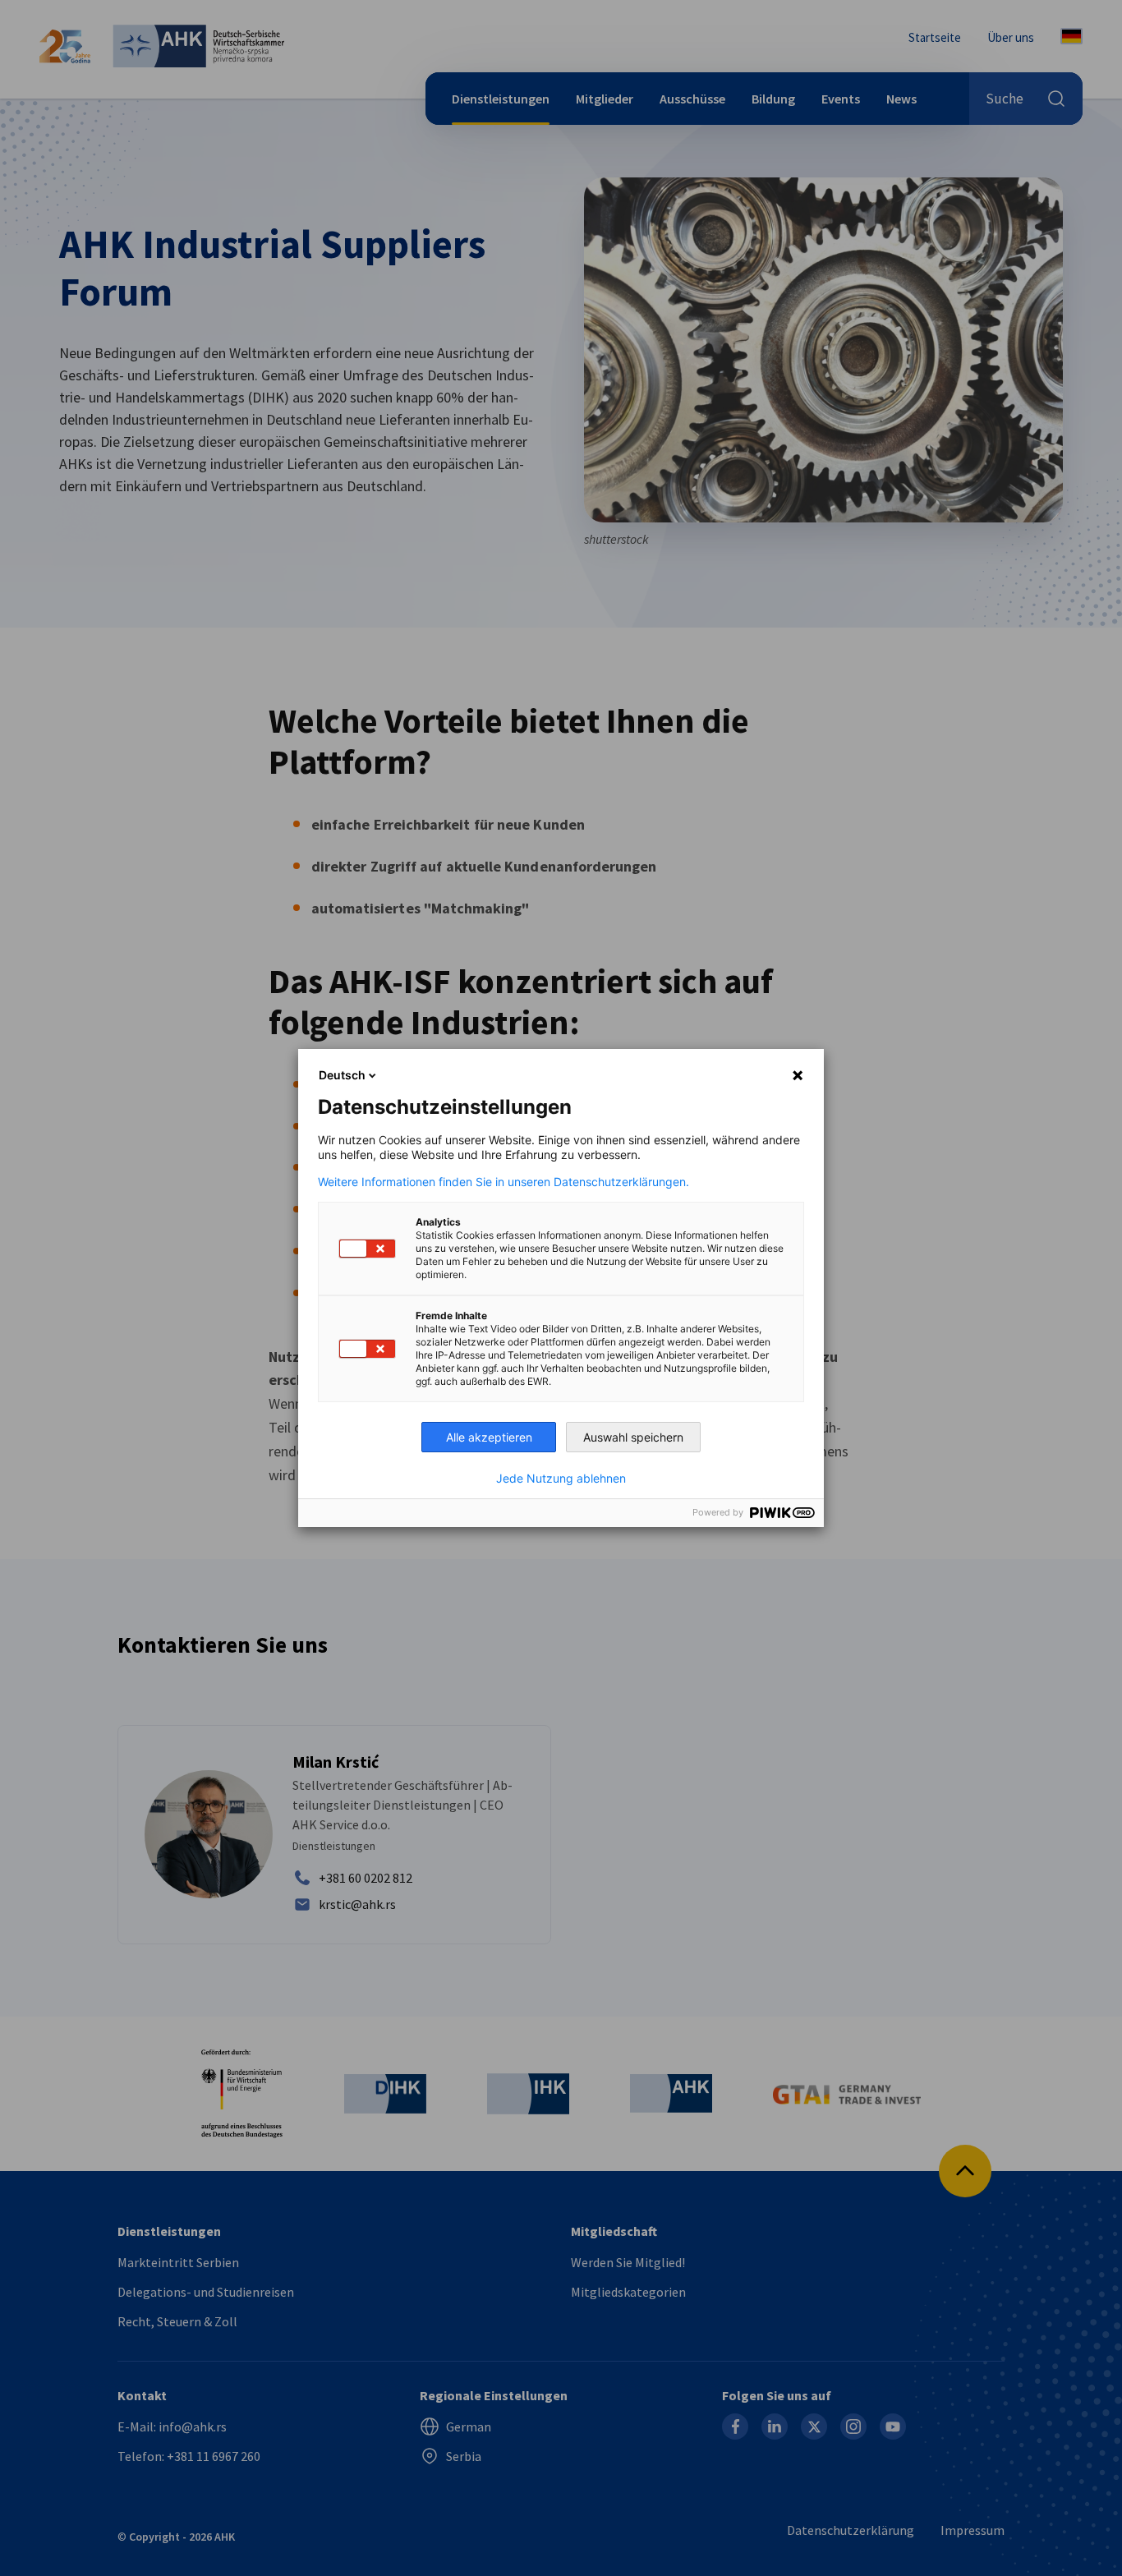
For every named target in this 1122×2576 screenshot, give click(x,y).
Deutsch (342, 1075)
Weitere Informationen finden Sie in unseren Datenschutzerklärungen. (504, 1182)
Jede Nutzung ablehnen (561, 1479)
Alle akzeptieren (489, 1437)
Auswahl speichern (633, 1437)
